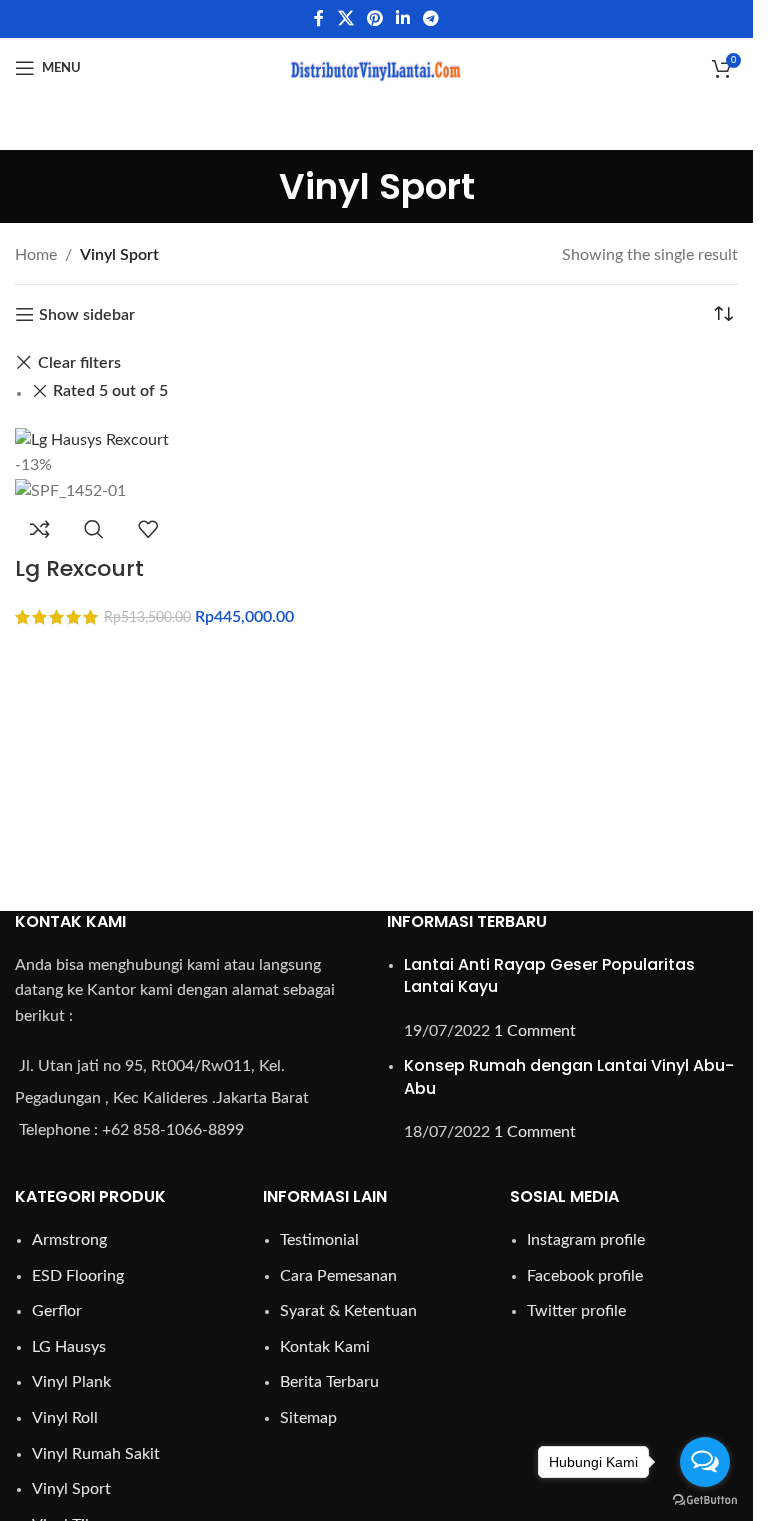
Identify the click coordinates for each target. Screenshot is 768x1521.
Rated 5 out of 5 (110, 391)
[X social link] (345, 18)
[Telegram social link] (431, 18)
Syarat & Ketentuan (348, 1311)
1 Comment (535, 1031)
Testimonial (319, 1240)
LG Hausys (69, 1347)
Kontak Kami (325, 1347)
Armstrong (69, 1240)
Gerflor (57, 1311)
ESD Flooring (78, 1276)
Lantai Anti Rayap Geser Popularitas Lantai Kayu (549, 975)
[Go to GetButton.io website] (705, 1500)
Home (36, 255)
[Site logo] (376, 67)
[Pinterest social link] (374, 18)
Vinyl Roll (65, 1418)
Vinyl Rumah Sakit (96, 1454)
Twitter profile (576, 1311)
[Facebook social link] (319, 18)
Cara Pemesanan (338, 1276)
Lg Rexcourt (79, 568)
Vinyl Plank (71, 1382)
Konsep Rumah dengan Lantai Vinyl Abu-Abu (569, 1076)
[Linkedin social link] (403, 18)
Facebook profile (585, 1276)
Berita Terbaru (329, 1382)
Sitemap (308, 1418)
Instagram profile (586, 1240)
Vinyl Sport (71, 1489)
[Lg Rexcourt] (92, 439)
